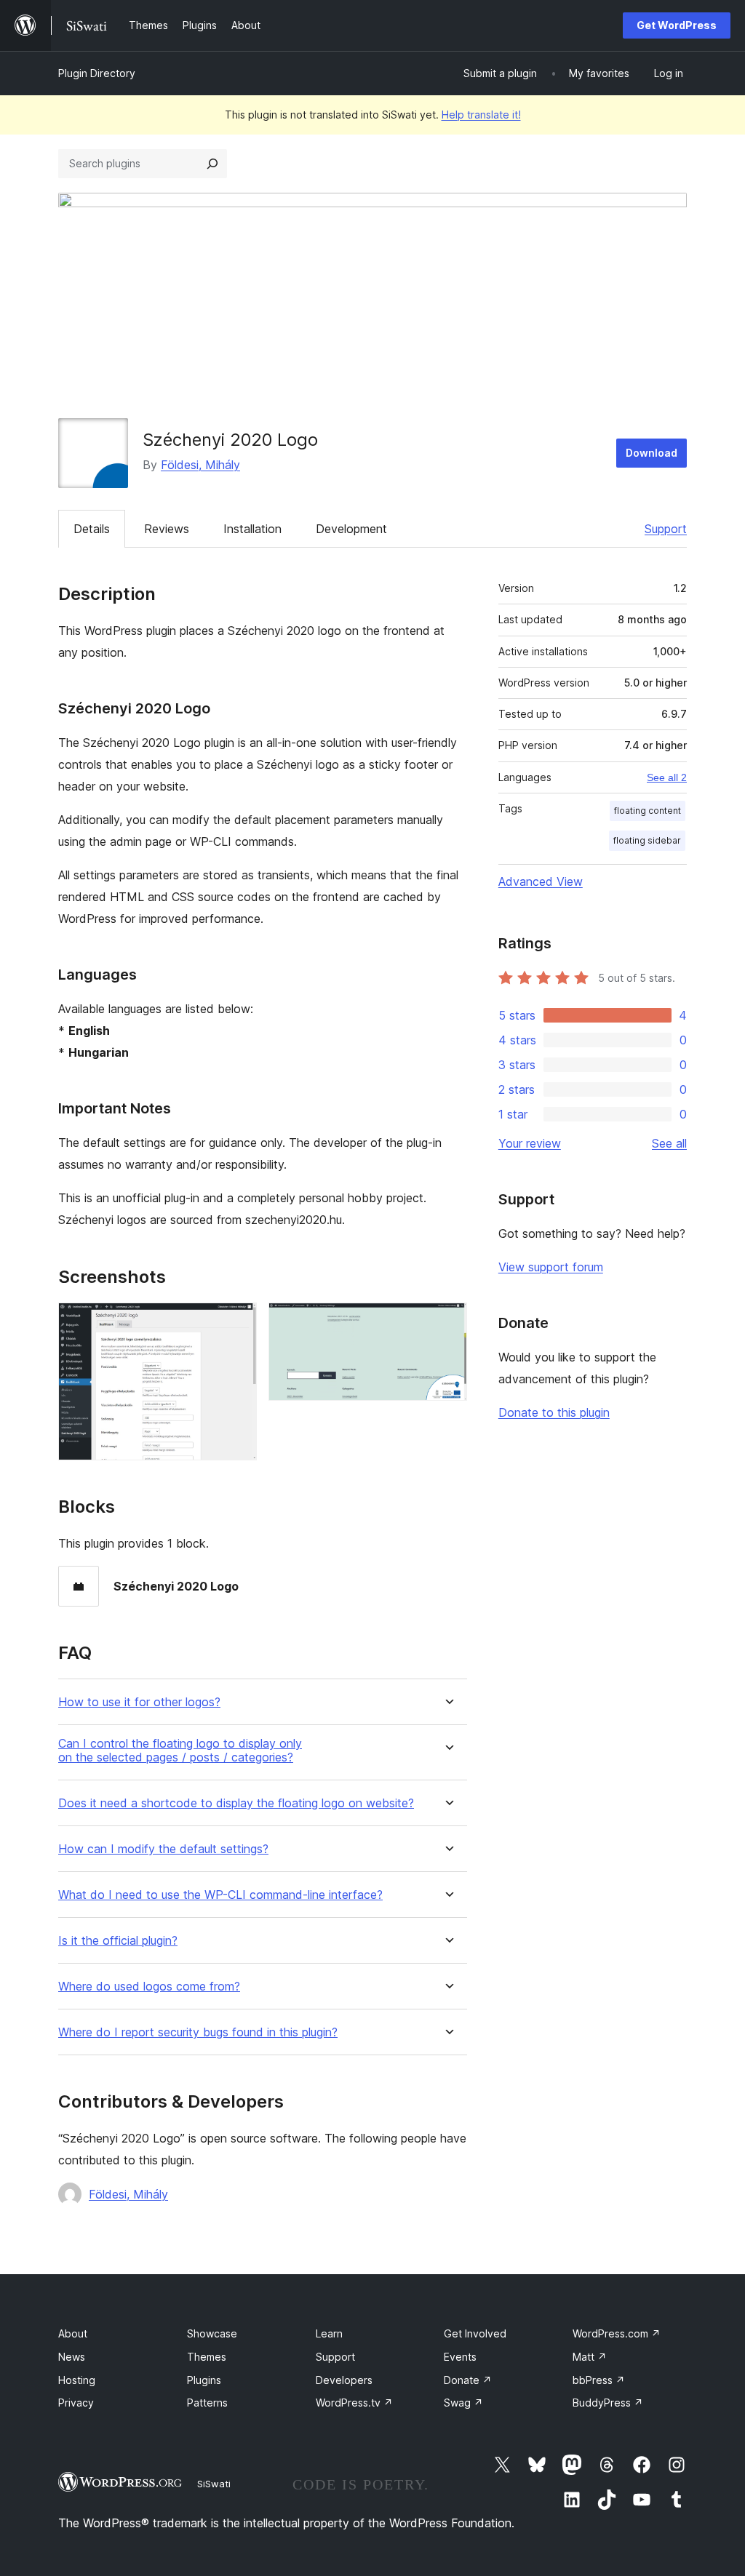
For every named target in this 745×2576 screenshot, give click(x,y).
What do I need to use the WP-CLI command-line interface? (220, 1895)
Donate (468, 2380)
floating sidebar (647, 840)
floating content (648, 811)
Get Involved (475, 2333)
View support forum (551, 1267)
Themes (207, 2357)
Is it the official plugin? (118, 1941)
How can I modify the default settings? (163, 1849)
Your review (530, 1143)
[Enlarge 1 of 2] (237, 1322)
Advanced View (541, 881)
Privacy (76, 2403)
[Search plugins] (212, 164)
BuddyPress (608, 2403)
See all (669, 1143)
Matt (590, 2357)
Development (351, 529)
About (73, 2333)
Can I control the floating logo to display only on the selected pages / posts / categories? (180, 1751)
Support (666, 529)
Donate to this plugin (554, 1412)
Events (460, 2357)
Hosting (77, 2380)
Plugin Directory (97, 73)
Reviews (167, 529)
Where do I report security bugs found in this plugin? (198, 2032)
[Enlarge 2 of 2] (447, 1322)
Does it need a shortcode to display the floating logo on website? (236, 1803)
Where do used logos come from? (149, 1987)
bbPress (599, 2380)
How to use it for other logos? (139, 1702)
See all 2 (667, 777)
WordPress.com (617, 2333)
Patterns (207, 2403)
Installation (252, 529)
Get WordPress (677, 25)
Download (652, 453)
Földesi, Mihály (200, 465)
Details (92, 529)
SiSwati (214, 2484)
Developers (344, 2380)
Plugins (204, 2380)
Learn (329, 2333)
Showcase (212, 2333)
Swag (463, 2403)
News (72, 2357)
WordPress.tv (354, 2403)
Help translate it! (481, 115)
